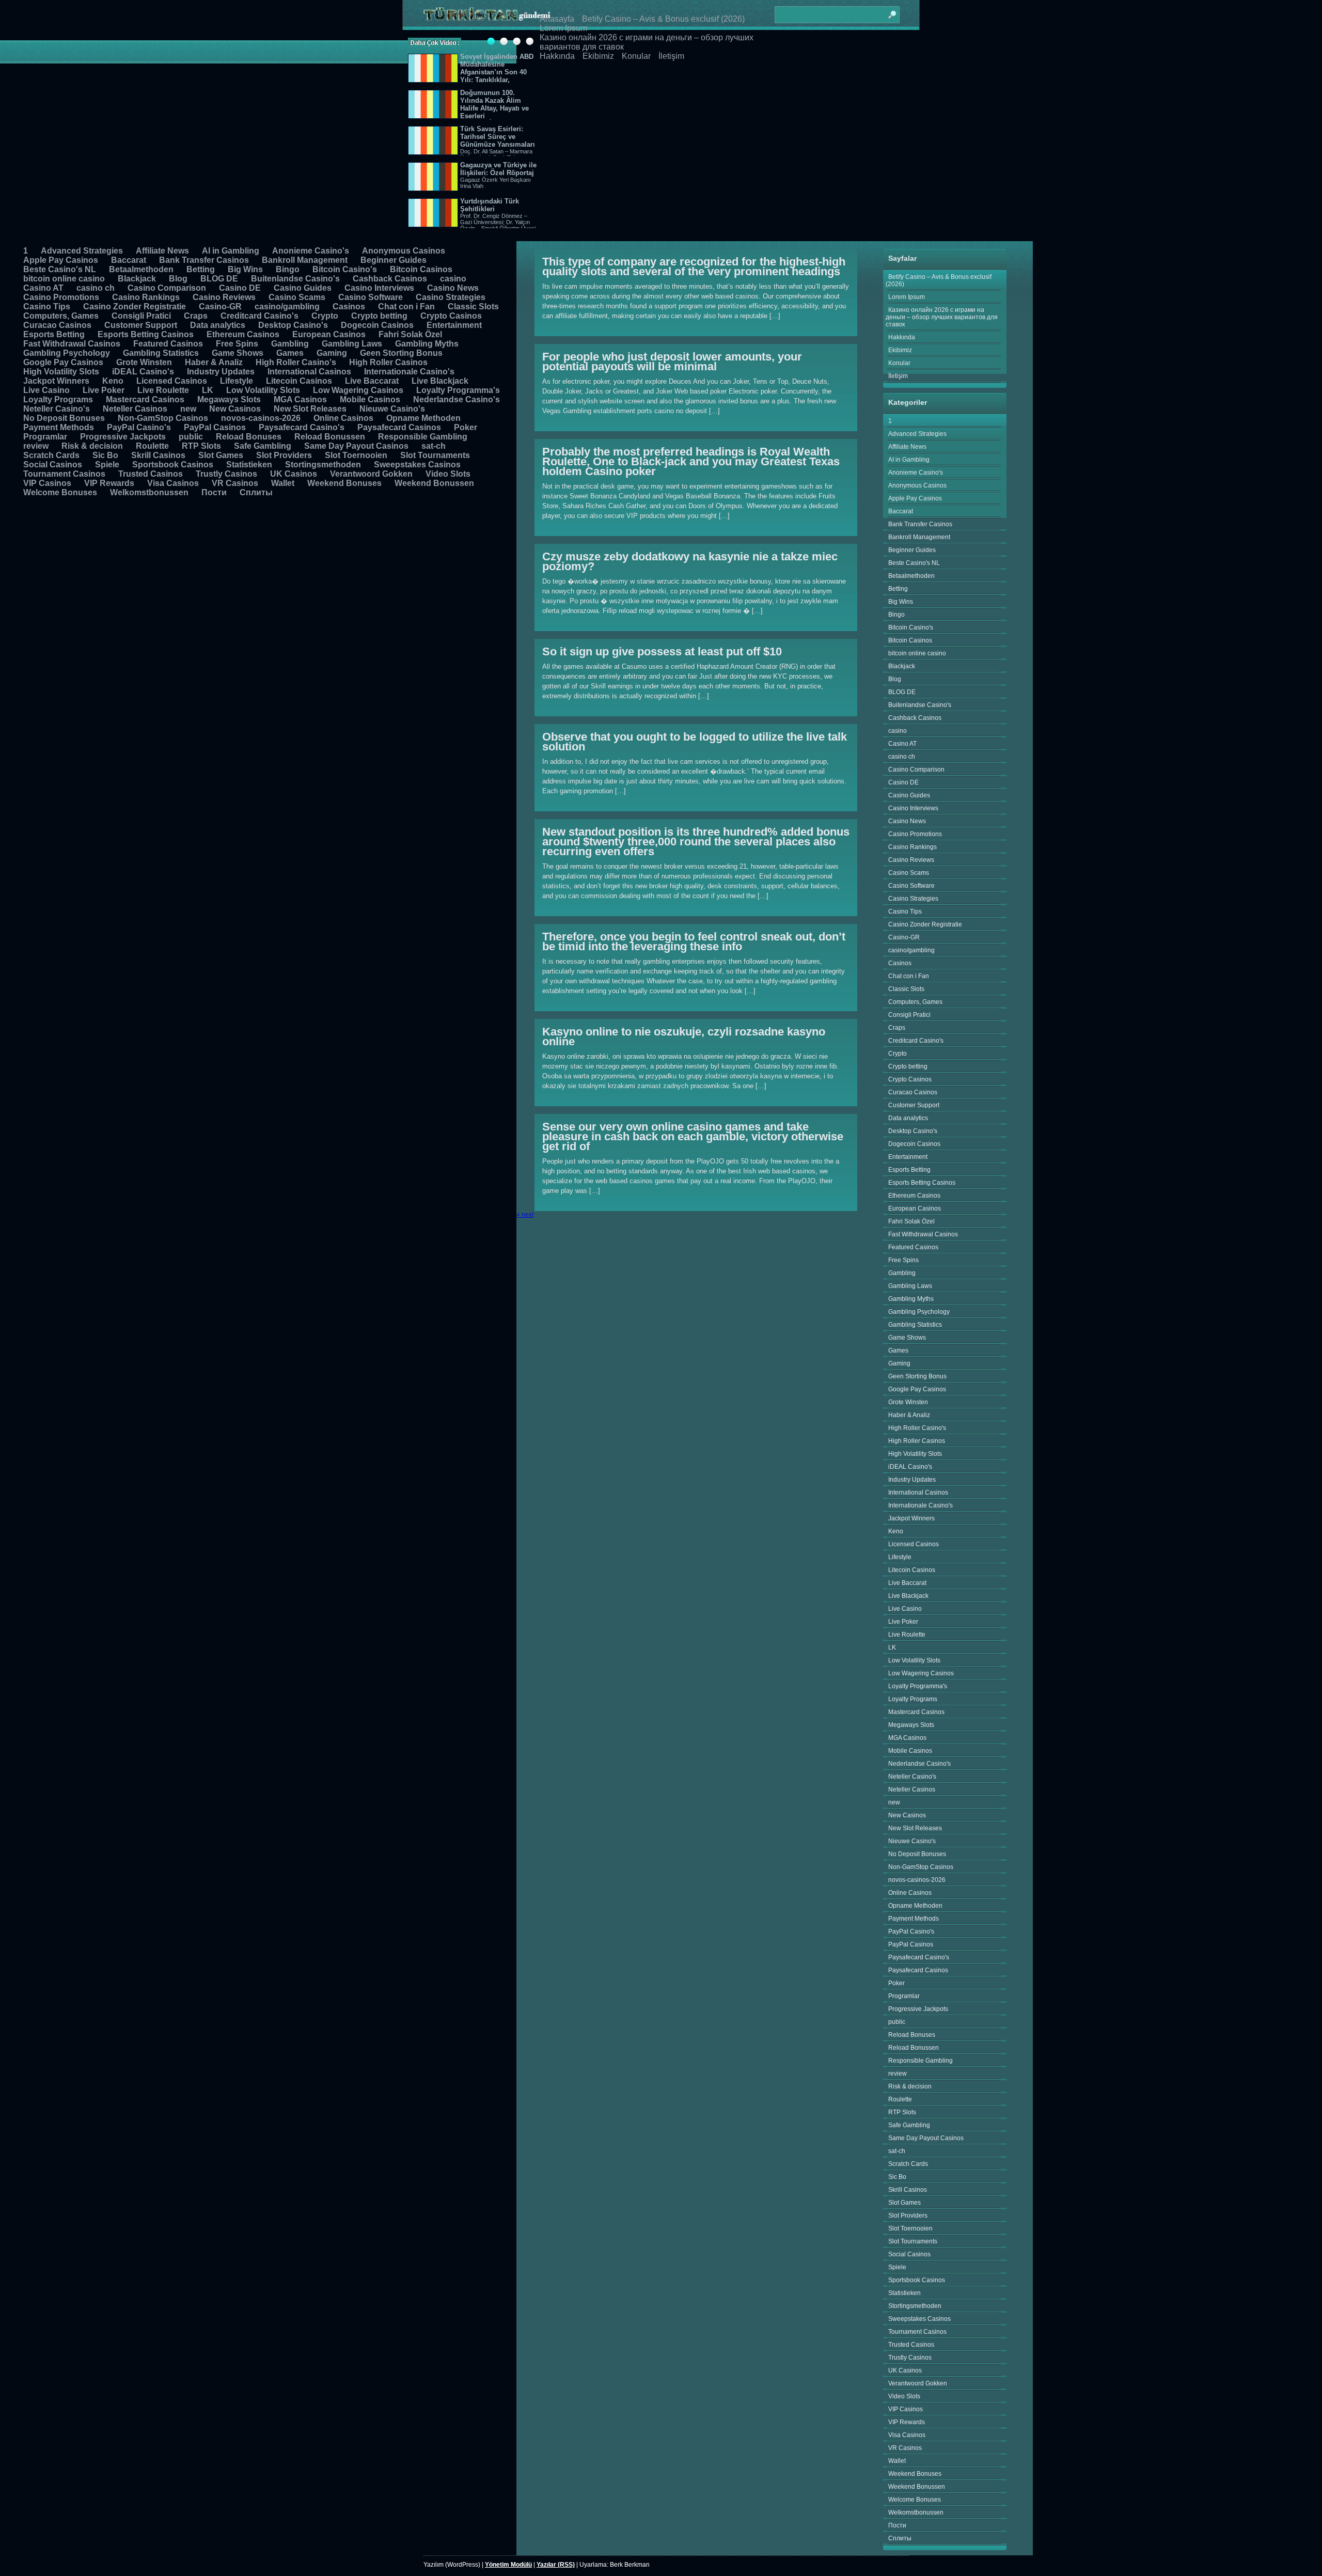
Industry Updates (221, 372)
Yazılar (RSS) (556, 2565)
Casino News (453, 288)
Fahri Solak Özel (410, 334)
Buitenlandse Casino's (295, 279)
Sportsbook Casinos (173, 465)
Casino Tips (47, 307)
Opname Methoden (423, 418)
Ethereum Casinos (243, 334)
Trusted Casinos (151, 474)
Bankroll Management (305, 260)
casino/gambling (287, 307)
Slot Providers (284, 455)
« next (525, 1215)
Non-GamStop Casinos (163, 418)
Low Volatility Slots (263, 390)
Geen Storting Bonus (401, 353)
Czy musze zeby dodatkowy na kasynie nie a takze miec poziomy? (690, 561)
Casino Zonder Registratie (135, 307)
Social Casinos (53, 465)
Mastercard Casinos (145, 399)
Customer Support (141, 325)
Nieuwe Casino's (392, 409)
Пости (214, 492)
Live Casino (46, 390)
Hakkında (557, 56)
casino (453, 279)
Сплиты (256, 492)
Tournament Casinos (64, 474)
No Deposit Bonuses (64, 418)
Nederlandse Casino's (457, 399)
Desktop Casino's (293, 325)
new (188, 409)
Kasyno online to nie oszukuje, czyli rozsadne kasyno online (684, 1036)
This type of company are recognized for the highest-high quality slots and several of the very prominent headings (694, 266)
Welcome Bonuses (60, 492)
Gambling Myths (427, 344)
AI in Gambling (231, 251)
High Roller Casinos (388, 362)
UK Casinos (294, 474)
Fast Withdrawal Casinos (72, 344)
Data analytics (218, 325)
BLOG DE (219, 279)
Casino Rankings (146, 297)
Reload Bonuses (249, 437)
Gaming (332, 353)
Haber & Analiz (214, 362)
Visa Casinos (173, 483)
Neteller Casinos (135, 409)
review (36, 446)
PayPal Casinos (215, 427)
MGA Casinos (300, 399)
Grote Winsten (144, 362)
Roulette (152, 446)
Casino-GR (220, 307)
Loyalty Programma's (458, 390)
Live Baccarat (372, 381)
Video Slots (448, 474)
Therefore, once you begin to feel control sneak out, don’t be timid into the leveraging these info (694, 941)
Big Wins (245, 269)
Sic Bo (105, 455)
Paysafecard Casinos (399, 427)
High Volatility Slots (61, 372)
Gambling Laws (352, 344)
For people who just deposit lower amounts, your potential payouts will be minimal (672, 362)
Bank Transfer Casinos (204, 260)
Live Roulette (163, 390)
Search (892, 10)
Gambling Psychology (67, 353)
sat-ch (434, 446)
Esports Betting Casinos (146, 334)
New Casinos (235, 409)
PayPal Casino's (139, 427)
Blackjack (137, 279)
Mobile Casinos (370, 399)
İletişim (671, 56)
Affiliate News (162, 251)
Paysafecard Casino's (302, 427)
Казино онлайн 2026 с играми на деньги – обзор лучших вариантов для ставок (942, 317)
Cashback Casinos (390, 279)
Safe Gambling (263, 446)
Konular (636, 56)
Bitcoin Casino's (345, 269)
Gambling (290, 344)
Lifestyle (237, 381)
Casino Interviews (379, 288)
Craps (196, 316)
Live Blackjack (440, 381)
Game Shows (238, 353)
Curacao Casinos (57, 325)
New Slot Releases (310, 409)
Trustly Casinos (226, 474)
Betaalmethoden (141, 269)
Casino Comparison (167, 288)
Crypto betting (379, 316)
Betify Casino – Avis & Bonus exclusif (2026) (663, 19)
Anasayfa (557, 19)
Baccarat (129, 260)
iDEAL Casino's (143, 372)
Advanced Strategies (82, 251)
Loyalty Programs (58, 399)
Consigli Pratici (141, 316)
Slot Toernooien (356, 455)
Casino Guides (303, 288)
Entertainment (454, 325)
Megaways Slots (229, 399)
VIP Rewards (109, 483)
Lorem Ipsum (563, 28)
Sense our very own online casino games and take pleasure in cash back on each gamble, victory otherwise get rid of (693, 1136)
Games (290, 353)
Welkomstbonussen (149, 492)
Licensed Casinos (172, 381)
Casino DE (240, 288)
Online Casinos (343, 418)
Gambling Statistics (161, 353)
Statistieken (249, 465)
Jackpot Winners (56, 381)
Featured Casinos (168, 344)
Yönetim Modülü (508, 2565)
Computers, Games (61, 316)
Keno (113, 381)
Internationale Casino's (409, 372)
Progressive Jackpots (123, 437)
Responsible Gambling (423, 437)
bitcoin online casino (64, 279)
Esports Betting (54, 334)
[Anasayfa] (487, 14)
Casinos (349, 307)
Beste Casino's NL (60, 269)
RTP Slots (201, 446)
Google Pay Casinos (63, 362)
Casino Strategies (451, 297)
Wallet (283, 483)
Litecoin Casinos (299, 381)
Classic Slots (473, 307)
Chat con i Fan (406, 307)
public (191, 437)
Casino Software (371, 297)
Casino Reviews (224, 297)
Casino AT (43, 288)
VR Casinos (235, 483)
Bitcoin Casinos (421, 269)
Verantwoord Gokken (371, 474)
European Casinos (329, 334)
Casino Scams (297, 297)
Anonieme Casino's (311, 251)
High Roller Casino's (296, 362)
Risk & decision (92, 446)
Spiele (107, 465)
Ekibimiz (598, 56)
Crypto (325, 316)
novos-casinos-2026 (261, 418)
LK (208, 390)
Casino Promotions (61, 297)
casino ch (96, 288)
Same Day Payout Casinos (356, 446)
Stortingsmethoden (323, 465)
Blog (178, 279)
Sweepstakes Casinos (417, 465)
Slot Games (221, 455)
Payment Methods (59, 427)
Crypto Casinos (451, 316)
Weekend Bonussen (434, 483)
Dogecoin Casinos (377, 325)
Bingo (288, 269)
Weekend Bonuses (344, 483)
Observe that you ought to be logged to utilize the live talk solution (695, 742)
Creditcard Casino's (259, 316)
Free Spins (237, 344)
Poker (466, 427)
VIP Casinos (47, 483)
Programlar (45, 437)
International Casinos (309, 372)
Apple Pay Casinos (61, 260)
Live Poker (104, 390)
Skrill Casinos (158, 455)
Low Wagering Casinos (358, 390)
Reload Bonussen (330, 437)
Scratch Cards (51, 455)
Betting (201, 269)
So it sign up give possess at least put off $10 (662, 651)
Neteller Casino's (57, 409)
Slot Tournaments (435, 455)
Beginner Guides (394, 260)
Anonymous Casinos (404, 251)
